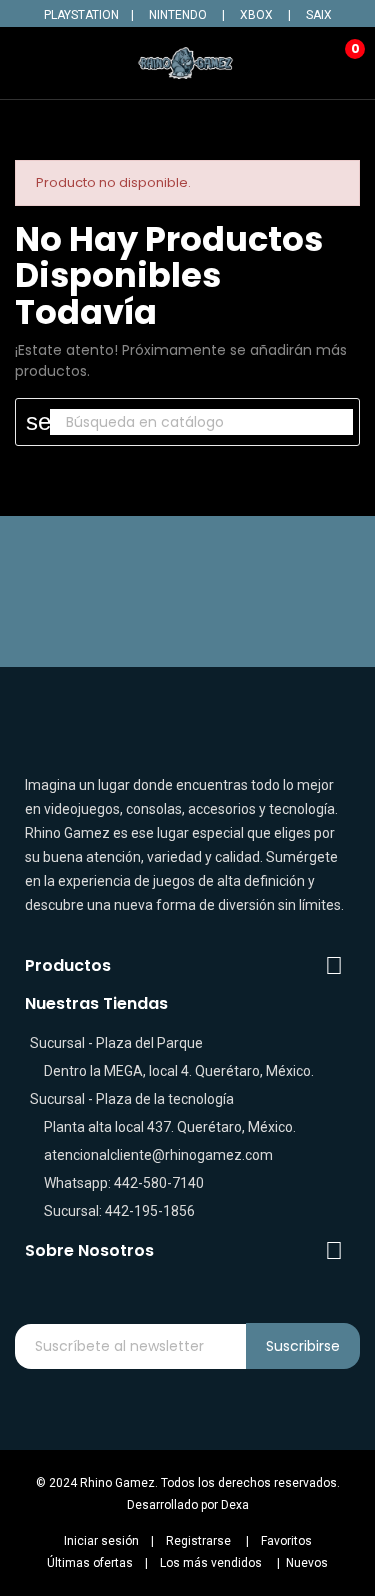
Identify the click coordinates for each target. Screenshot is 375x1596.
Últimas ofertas (90, 1563)
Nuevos (307, 1563)
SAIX (319, 15)
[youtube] (207, 1286)
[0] (340, 63)
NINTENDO (178, 15)
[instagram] (168, 1286)
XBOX (256, 15)
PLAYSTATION (81, 15)
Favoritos (286, 1541)
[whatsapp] (246, 1286)
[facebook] (129, 1286)
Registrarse (198, 1541)
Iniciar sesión (101, 1541)
